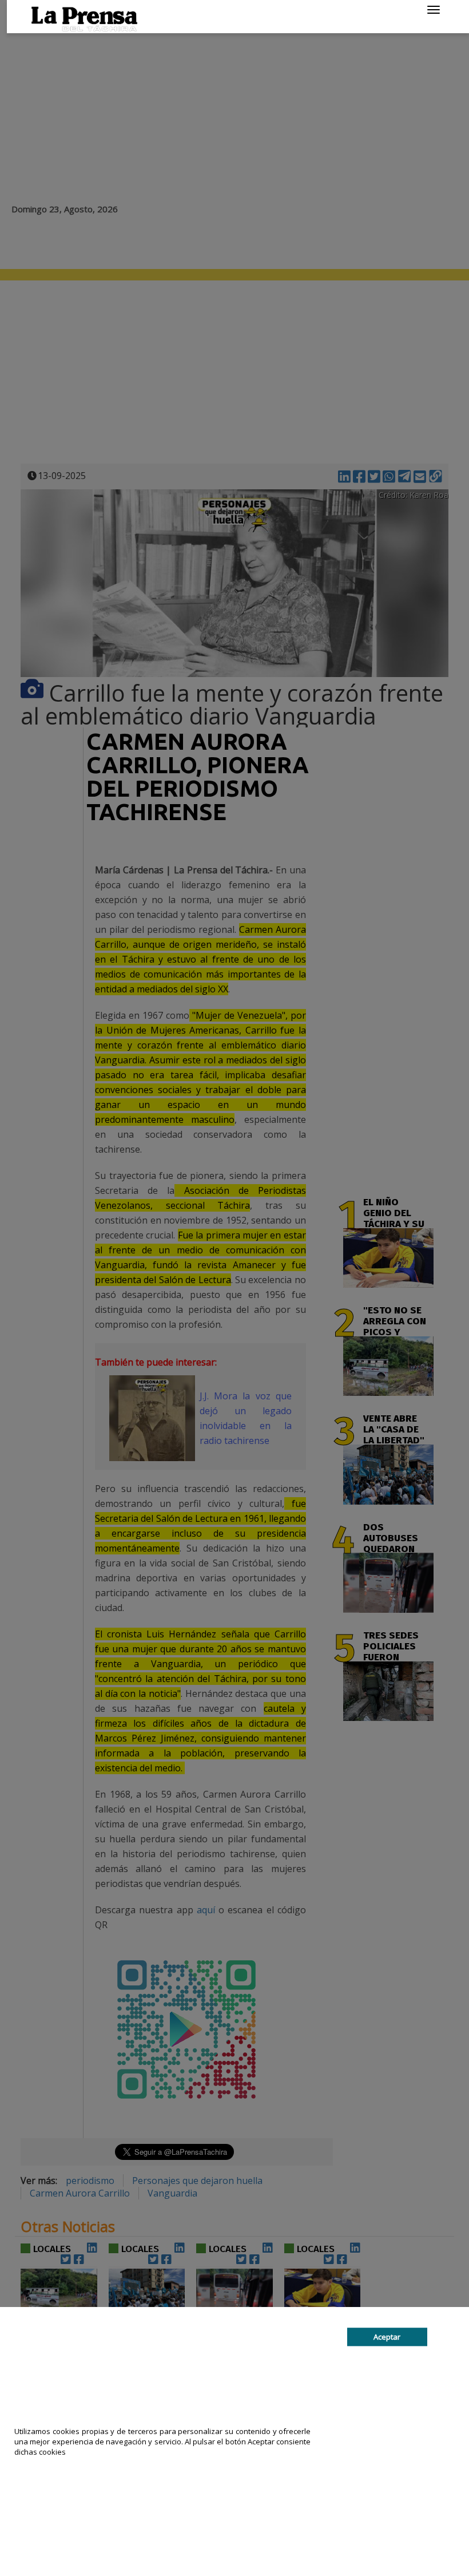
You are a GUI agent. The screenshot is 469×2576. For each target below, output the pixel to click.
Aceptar (387, 2337)
